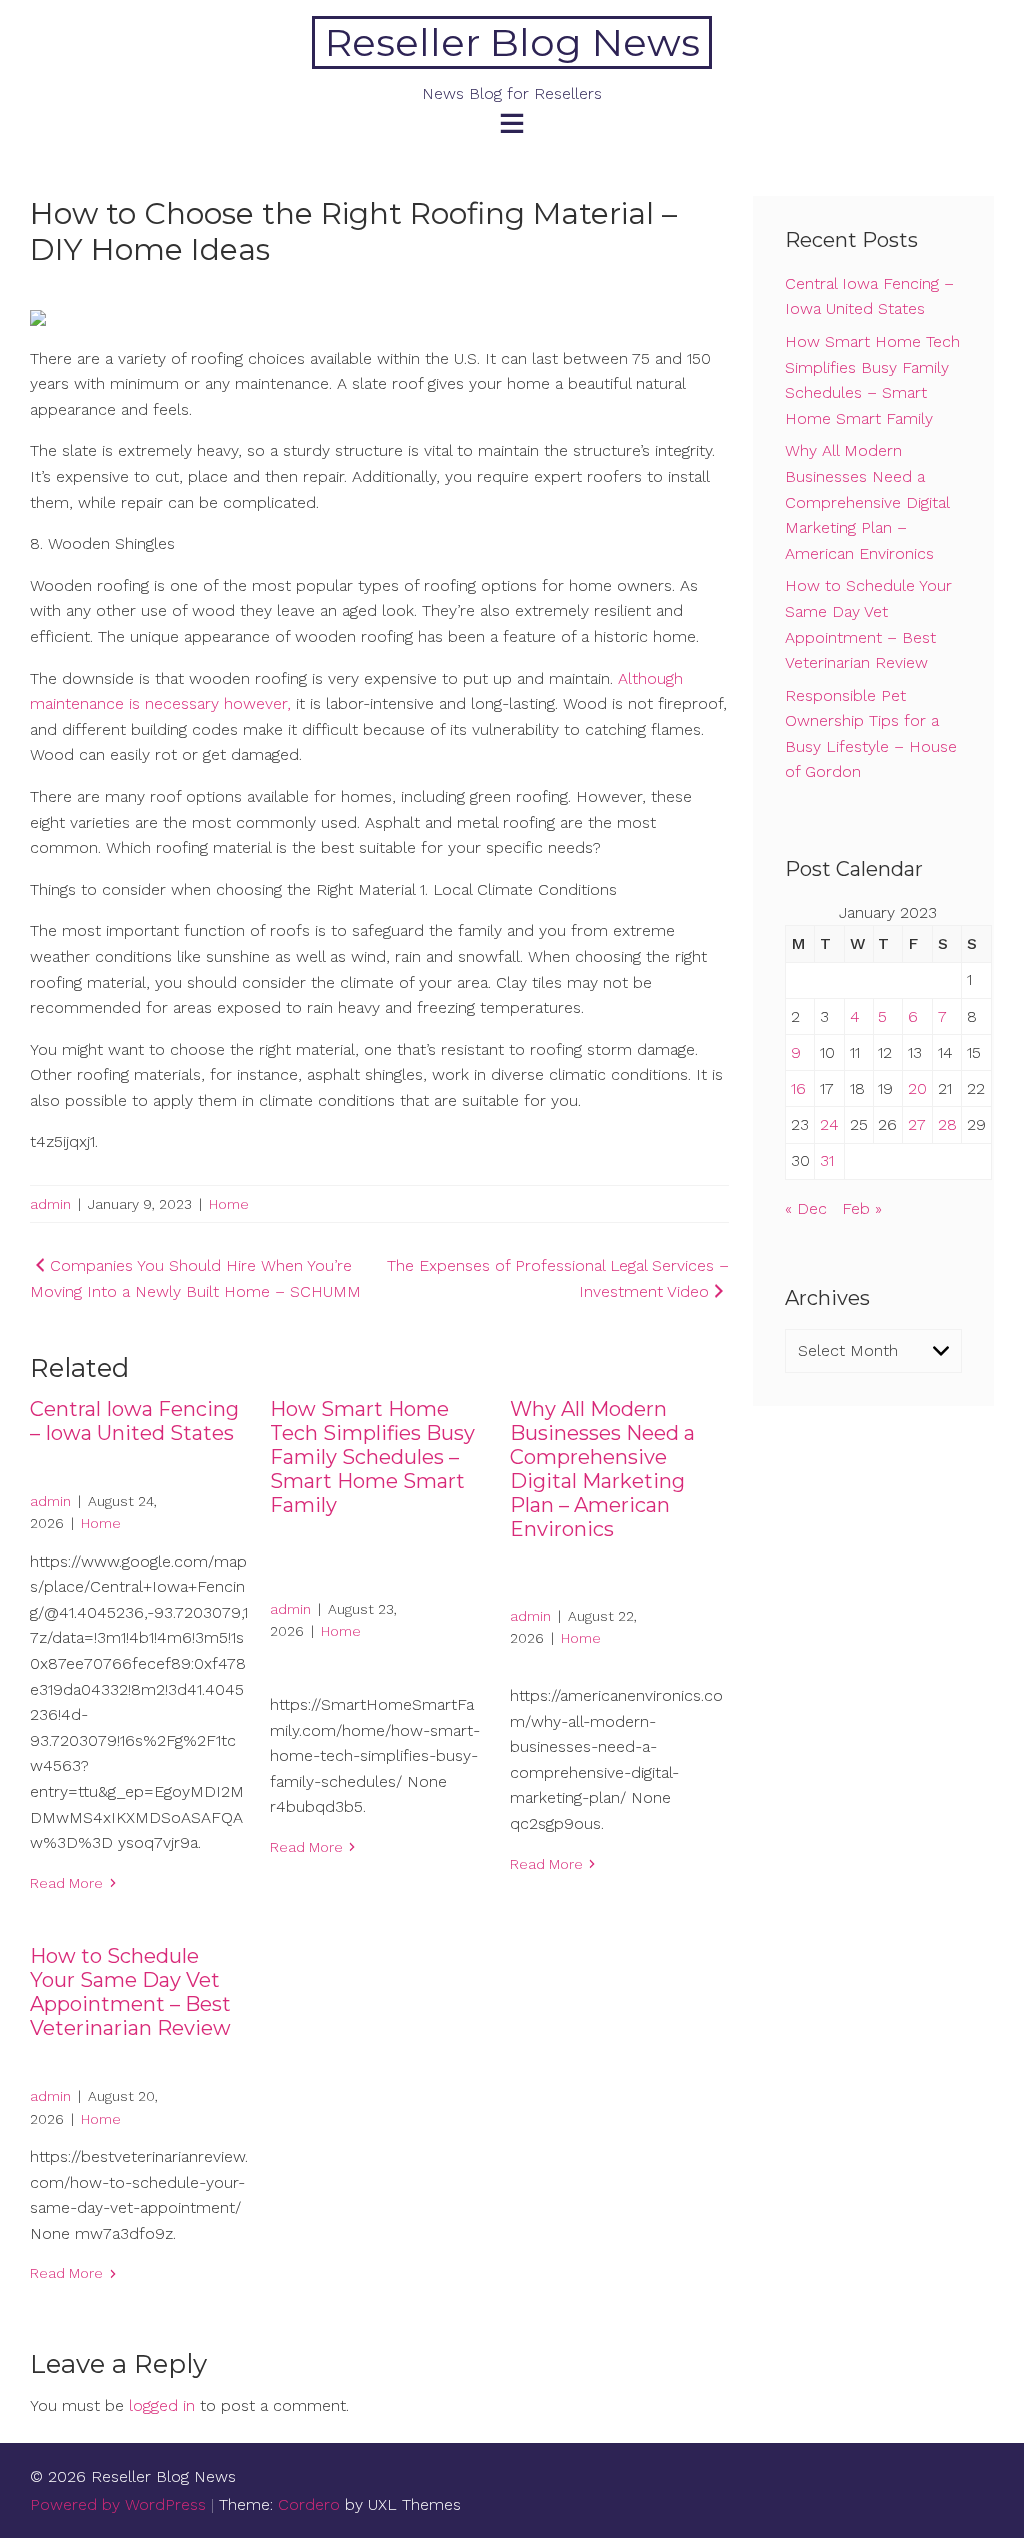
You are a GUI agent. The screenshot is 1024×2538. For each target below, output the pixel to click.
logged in (162, 2405)
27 (917, 1124)
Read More (66, 1883)
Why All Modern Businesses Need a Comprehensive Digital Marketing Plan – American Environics (602, 1469)
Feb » (862, 1208)
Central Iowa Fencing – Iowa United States (134, 1421)
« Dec (806, 1208)
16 (798, 1088)
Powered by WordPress (118, 2504)
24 (829, 1124)
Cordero (309, 2504)
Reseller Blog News (512, 42)
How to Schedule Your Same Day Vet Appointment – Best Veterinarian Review (130, 1992)
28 (947, 1124)
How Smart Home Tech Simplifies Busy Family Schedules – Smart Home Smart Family (372, 1457)
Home (229, 1204)
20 (917, 1088)
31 (827, 1160)
